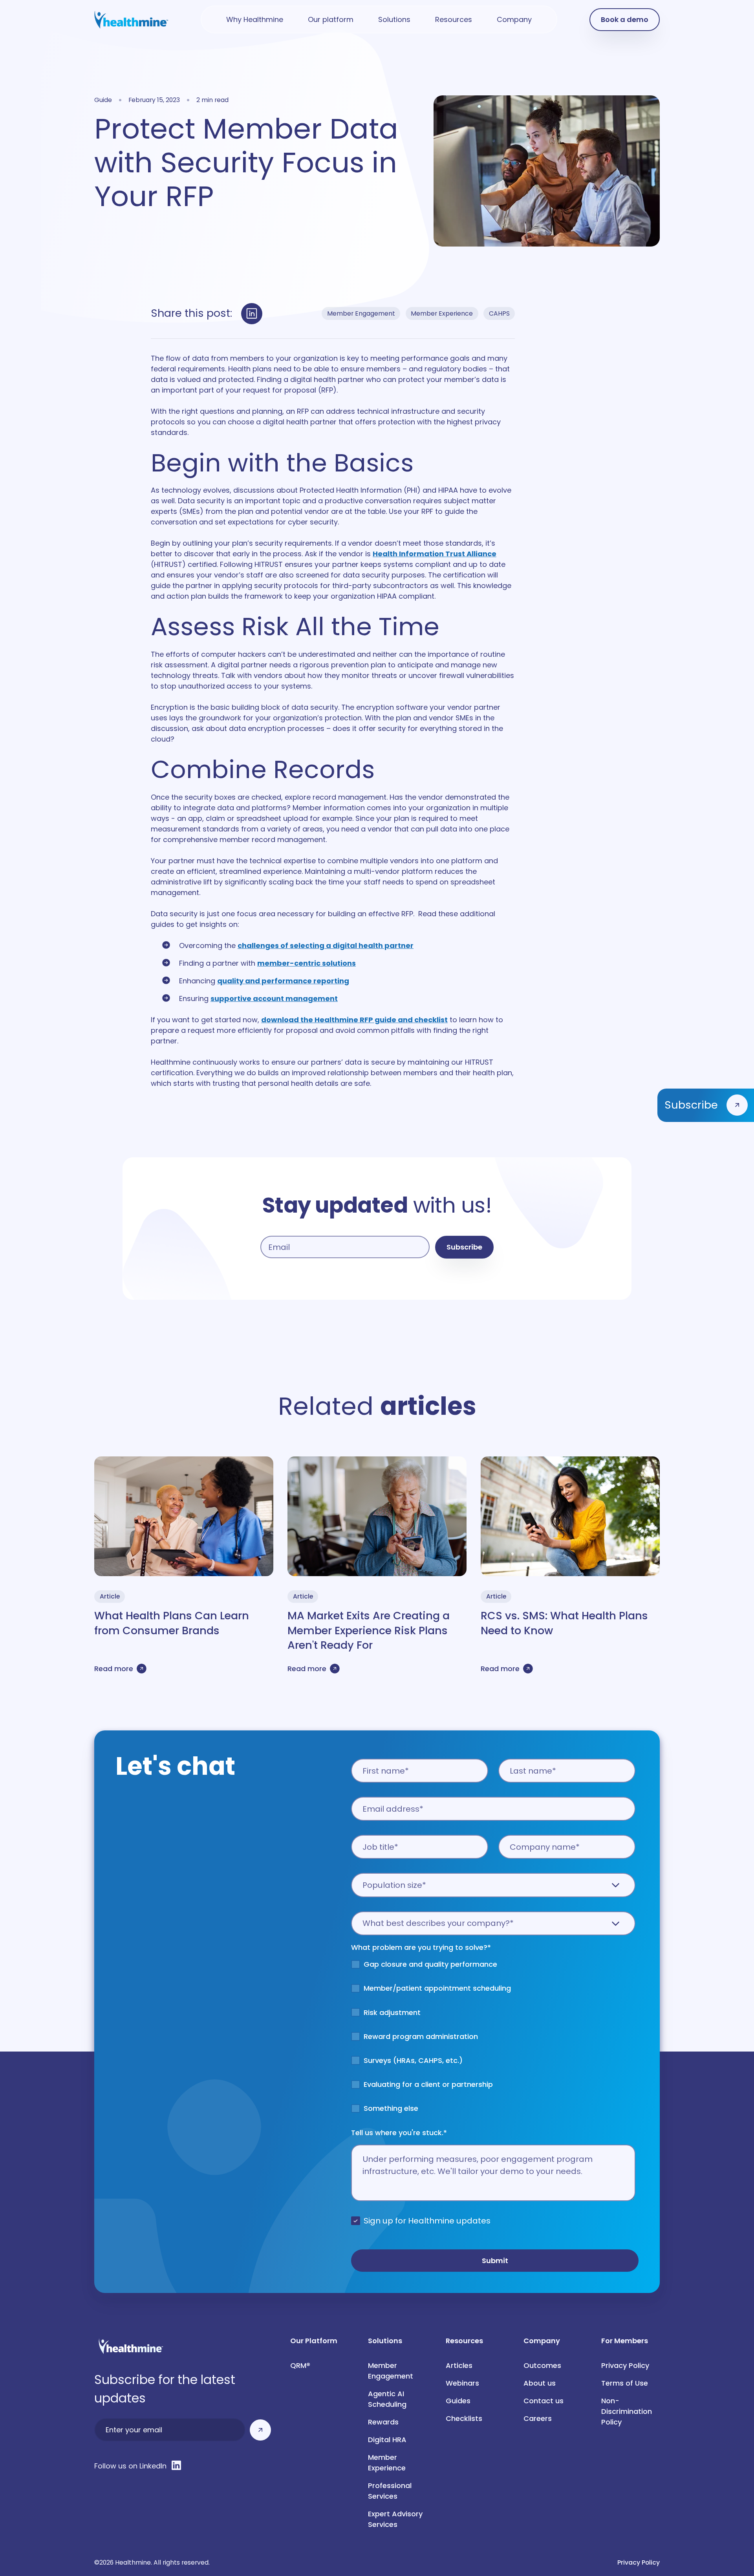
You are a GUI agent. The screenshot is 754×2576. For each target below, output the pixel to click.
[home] (131, 20)
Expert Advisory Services (395, 2519)
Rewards (383, 2422)
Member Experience (387, 2463)
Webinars (462, 2383)
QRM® (300, 2365)
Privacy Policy (625, 2365)
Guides (458, 2401)
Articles (459, 2365)
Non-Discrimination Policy (628, 2411)
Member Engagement (391, 2371)
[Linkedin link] (252, 314)
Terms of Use (625, 2383)
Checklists (464, 2418)
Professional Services (390, 2491)
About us (540, 2383)
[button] (255, 19)
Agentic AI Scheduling (387, 2399)
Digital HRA (387, 2440)
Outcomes (542, 2365)
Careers (538, 2418)
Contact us (544, 2401)
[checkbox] (493, 2040)
